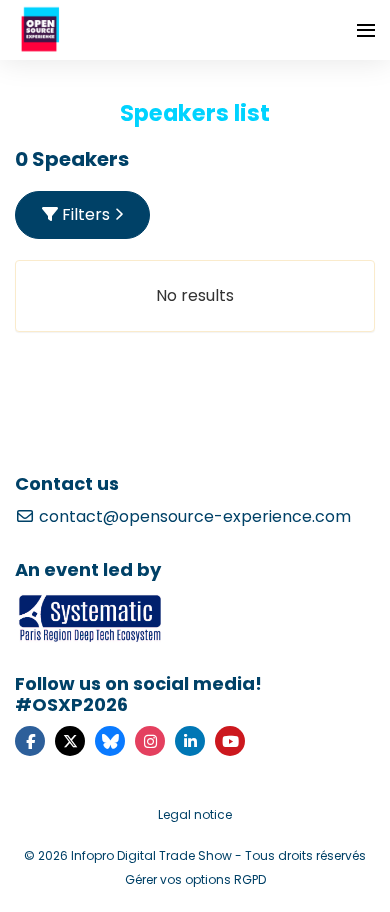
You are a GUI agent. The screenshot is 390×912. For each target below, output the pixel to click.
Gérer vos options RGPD (195, 879)
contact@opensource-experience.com (193, 516)
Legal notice (195, 814)
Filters (86, 214)
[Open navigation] (366, 30)
